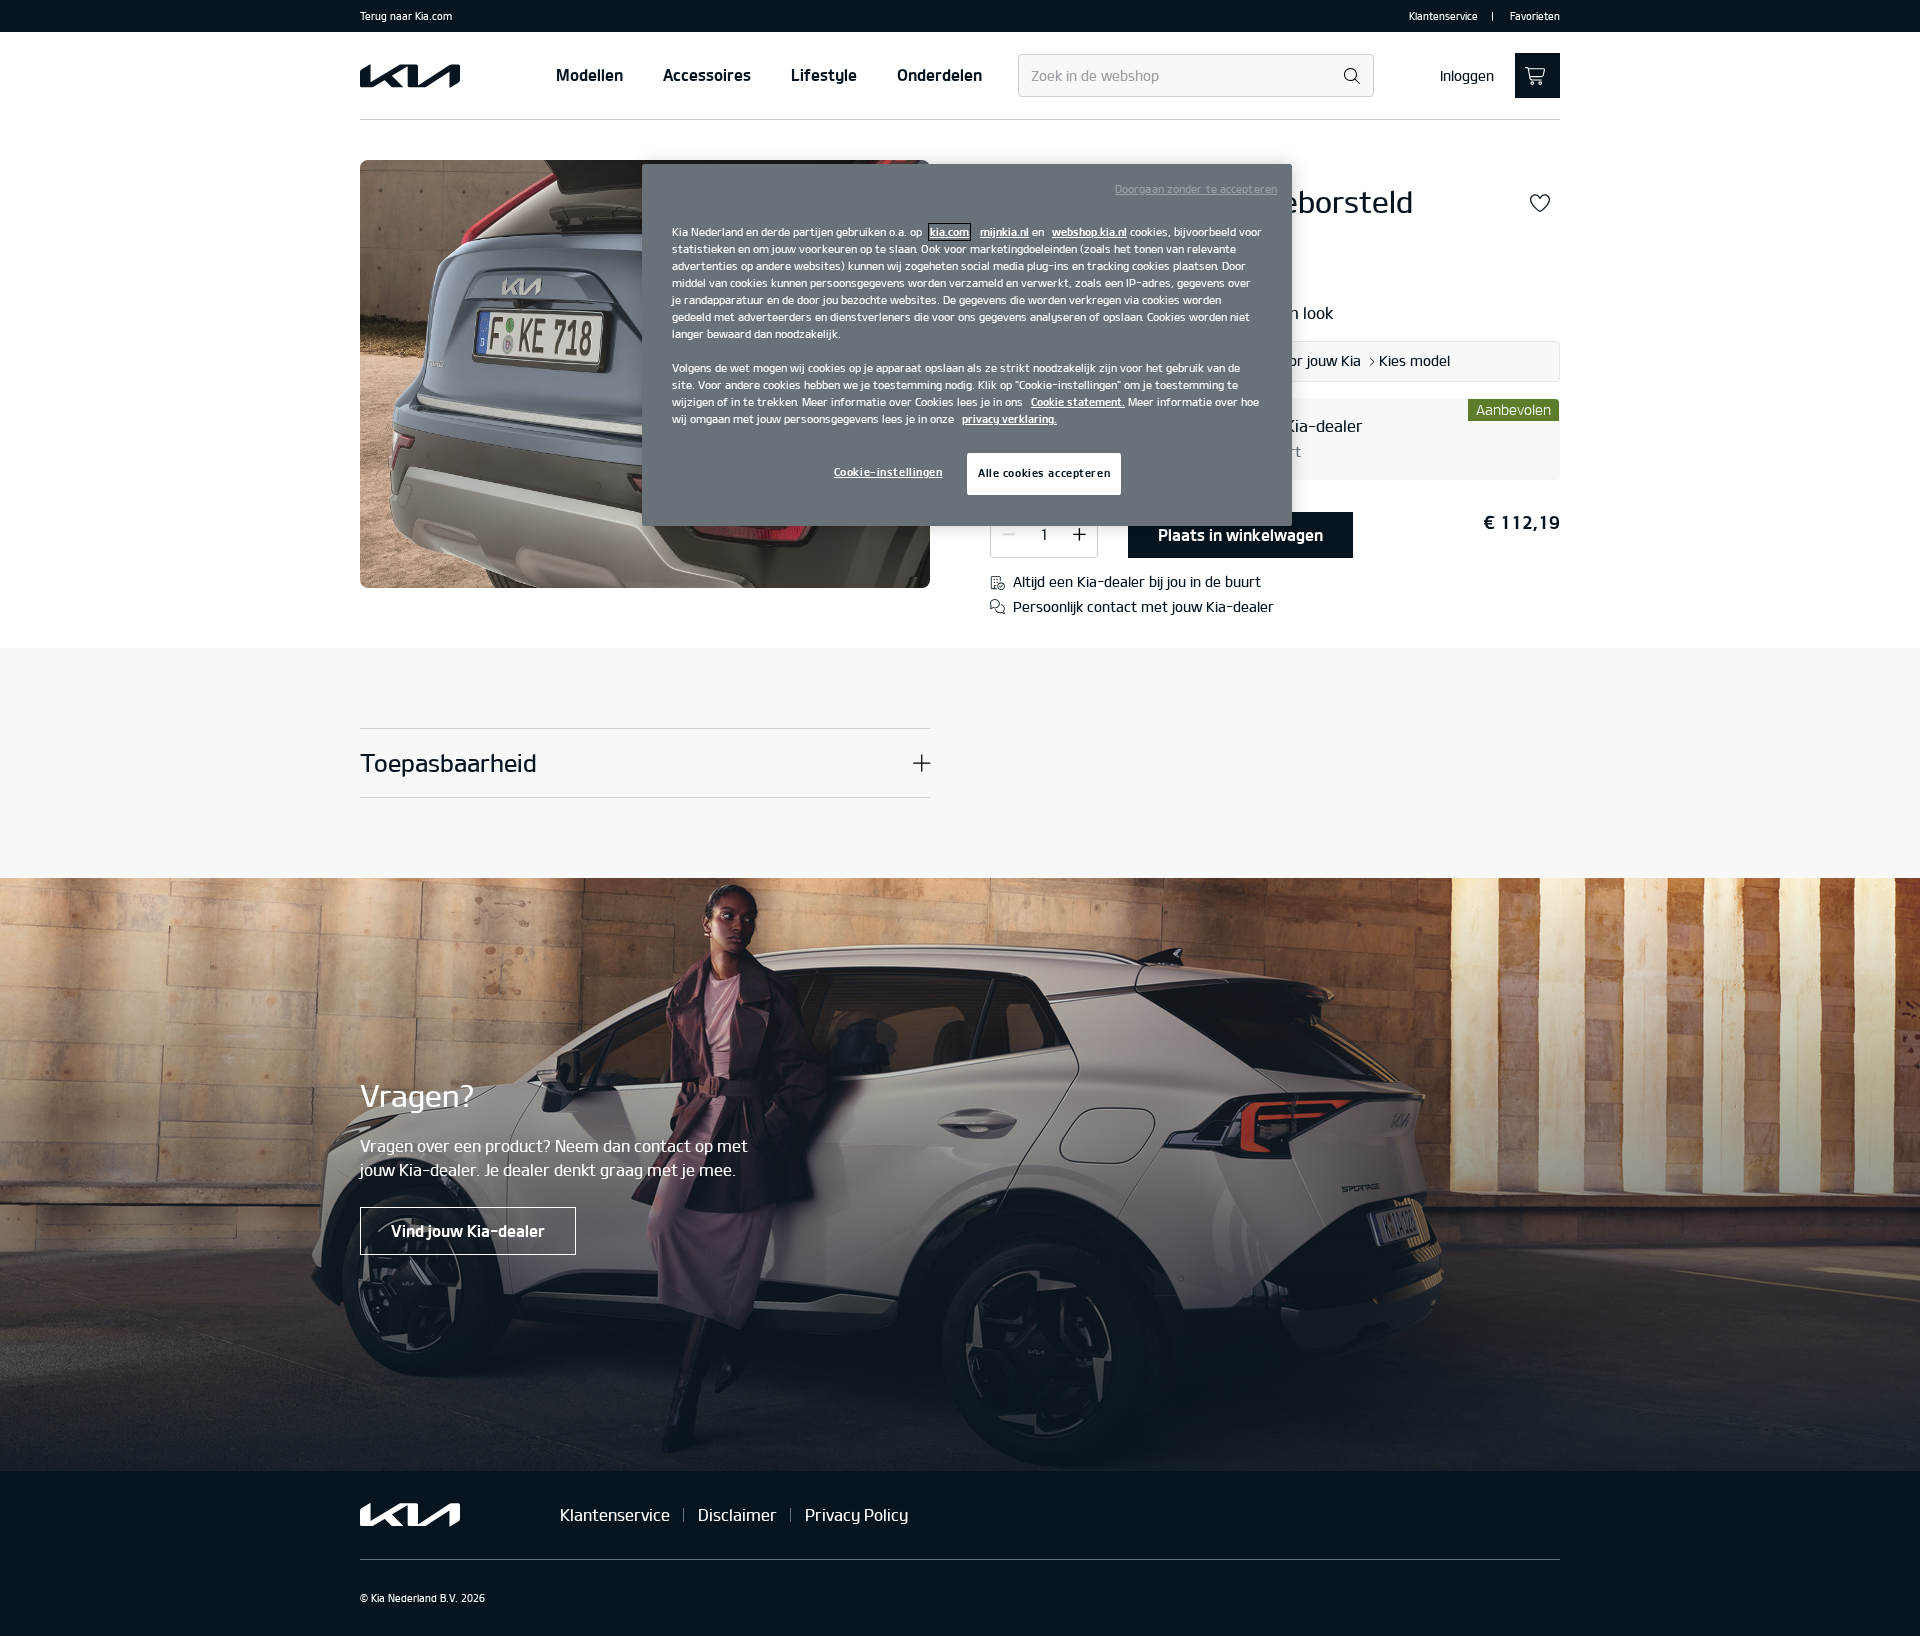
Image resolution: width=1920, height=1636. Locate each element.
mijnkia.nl (1004, 232)
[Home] (410, 76)
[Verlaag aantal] (1079, 534)
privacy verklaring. (1009, 419)
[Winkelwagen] (1537, 75)
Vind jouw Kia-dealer (468, 1231)
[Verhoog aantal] (1008, 534)
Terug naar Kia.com (406, 16)
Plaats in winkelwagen (1240, 535)
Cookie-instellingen (888, 472)
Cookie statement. (1078, 402)
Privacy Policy (856, 1515)
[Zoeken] (1351, 76)
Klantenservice (1443, 16)
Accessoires (707, 75)
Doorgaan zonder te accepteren (1196, 189)
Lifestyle (824, 75)
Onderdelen (939, 75)
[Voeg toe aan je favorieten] (1540, 204)
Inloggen (1467, 76)
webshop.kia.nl (1089, 232)
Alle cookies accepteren (1044, 473)
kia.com (949, 232)
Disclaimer (737, 1515)
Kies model (1414, 361)
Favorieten (1535, 16)
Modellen (589, 75)
